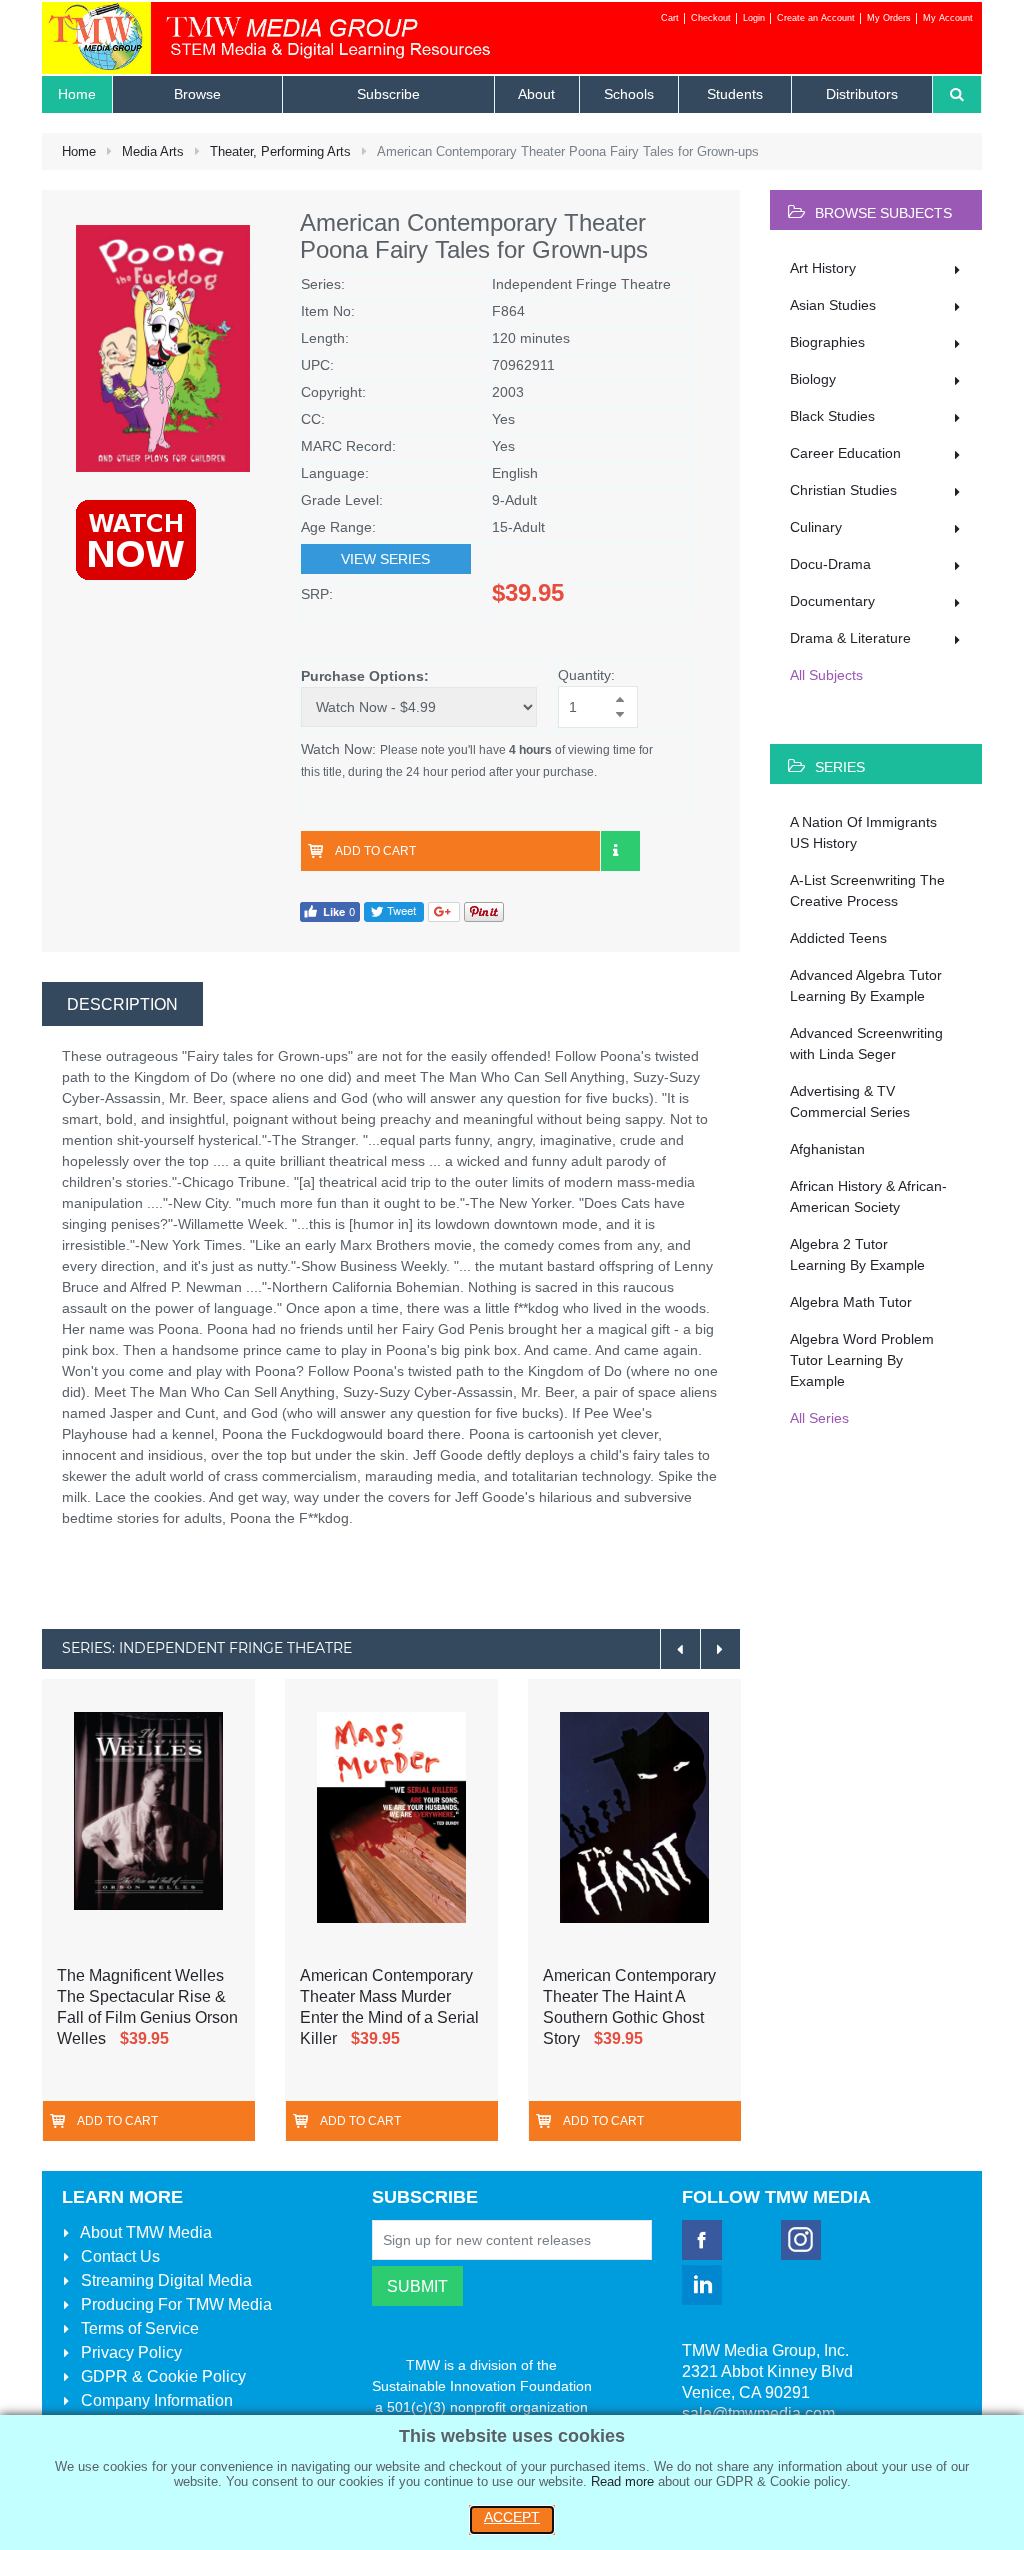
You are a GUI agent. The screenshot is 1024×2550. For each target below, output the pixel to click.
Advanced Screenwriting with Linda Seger (866, 1043)
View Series (385, 559)
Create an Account (816, 18)
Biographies (827, 342)
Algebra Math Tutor (851, 1302)
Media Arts (153, 151)
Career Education (845, 453)
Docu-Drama (830, 564)
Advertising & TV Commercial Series (850, 1101)
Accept (512, 2517)
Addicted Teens (838, 938)
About (144, 2232)
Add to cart (375, 851)
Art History (823, 268)
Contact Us (118, 2256)
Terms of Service (138, 2328)
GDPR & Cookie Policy (161, 2376)
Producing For (174, 2304)
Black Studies (832, 416)
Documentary (832, 601)
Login (754, 18)
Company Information (155, 2400)
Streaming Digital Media (164, 2280)
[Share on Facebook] (330, 911)
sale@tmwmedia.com (758, 2413)
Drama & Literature (850, 638)
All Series (819, 1418)
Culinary (816, 527)
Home (79, 151)
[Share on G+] (444, 911)
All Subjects (826, 675)
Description (122, 1004)
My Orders (889, 18)
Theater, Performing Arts (280, 151)
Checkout (711, 18)
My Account (948, 18)
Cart (670, 18)
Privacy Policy (129, 2352)
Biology (813, 379)
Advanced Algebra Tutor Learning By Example (866, 985)
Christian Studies (843, 490)
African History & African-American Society (868, 1196)
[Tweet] (394, 911)
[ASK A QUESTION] (620, 851)
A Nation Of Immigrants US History (863, 832)
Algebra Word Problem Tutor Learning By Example (862, 1360)
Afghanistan (827, 1149)
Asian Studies (833, 305)
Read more (622, 2481)
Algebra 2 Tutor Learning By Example (857, 1254)
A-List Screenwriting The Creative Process (867, 890)
